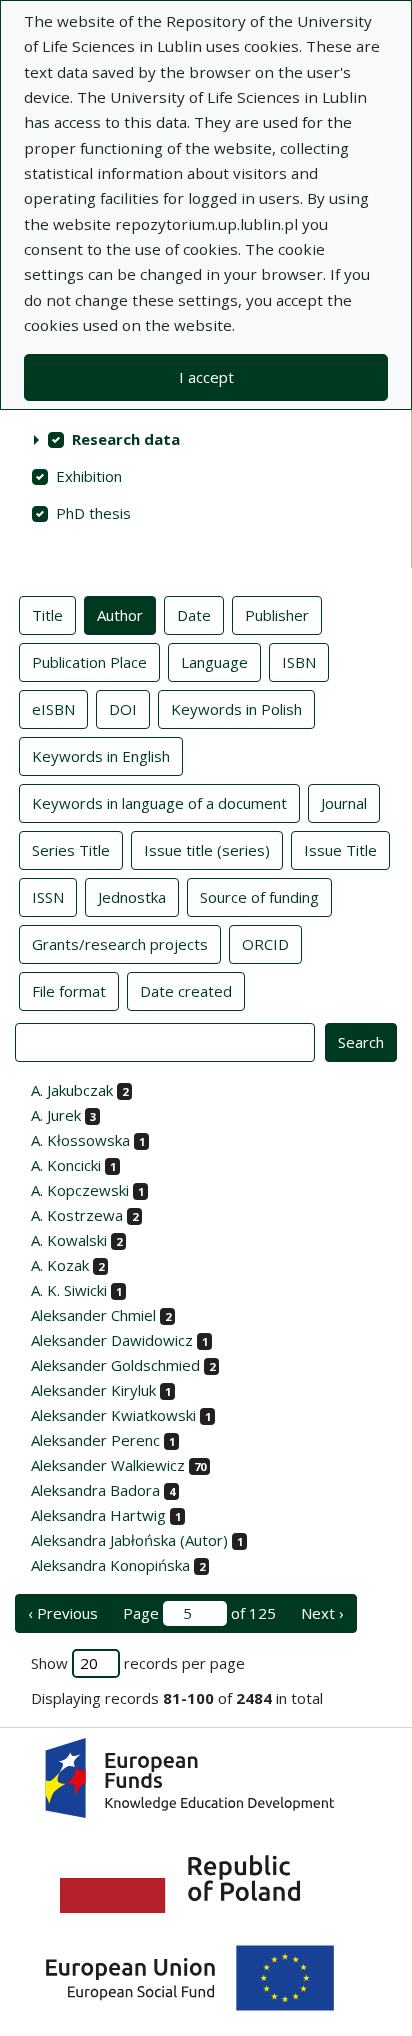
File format (69, 991)
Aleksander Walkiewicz (108, 1465)
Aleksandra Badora (95, 1490)
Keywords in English (101, 756)
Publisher (277, 615)
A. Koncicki (66, 1165)
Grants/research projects (120, 944)
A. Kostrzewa (77, 1215)
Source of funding (259, 897)
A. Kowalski (69, 1240)
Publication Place (89, 662)
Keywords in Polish (236, 709)
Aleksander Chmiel (93, 1315)
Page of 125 (199, 1613)
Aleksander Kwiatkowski (113, 1415)
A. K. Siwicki (69, 1290)
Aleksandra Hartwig (98, 1515)
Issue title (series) (207, 850)
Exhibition (89, 476)
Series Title (71, 850)
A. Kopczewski (80, 1190)
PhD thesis (93, 513)
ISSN (48, 897)
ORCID (265, 944)
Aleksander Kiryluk (93, 1390)
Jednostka (132, 897)
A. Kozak (60, 1265)
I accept (206, 377)
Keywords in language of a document (159, 803)
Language (214, 662)
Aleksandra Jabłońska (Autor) (129, 1540)
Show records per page (138, 1663)
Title (47, 615)
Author (120, 615)
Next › (322, 1613)
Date (194, 615)
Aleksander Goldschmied (115, 1365)
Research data (126, 439)
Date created (186, 991)
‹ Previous (63, 1613)
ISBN (299, 662)
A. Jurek (56, 1115)
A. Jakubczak (72, 1090)
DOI (123, 709)
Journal (344, 803)
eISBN (53, 709)
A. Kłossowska (80, 1140)
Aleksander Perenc (95, 1440)
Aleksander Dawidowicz (112, 1340)
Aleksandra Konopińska (110, 1565)
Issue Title (340, 850)
